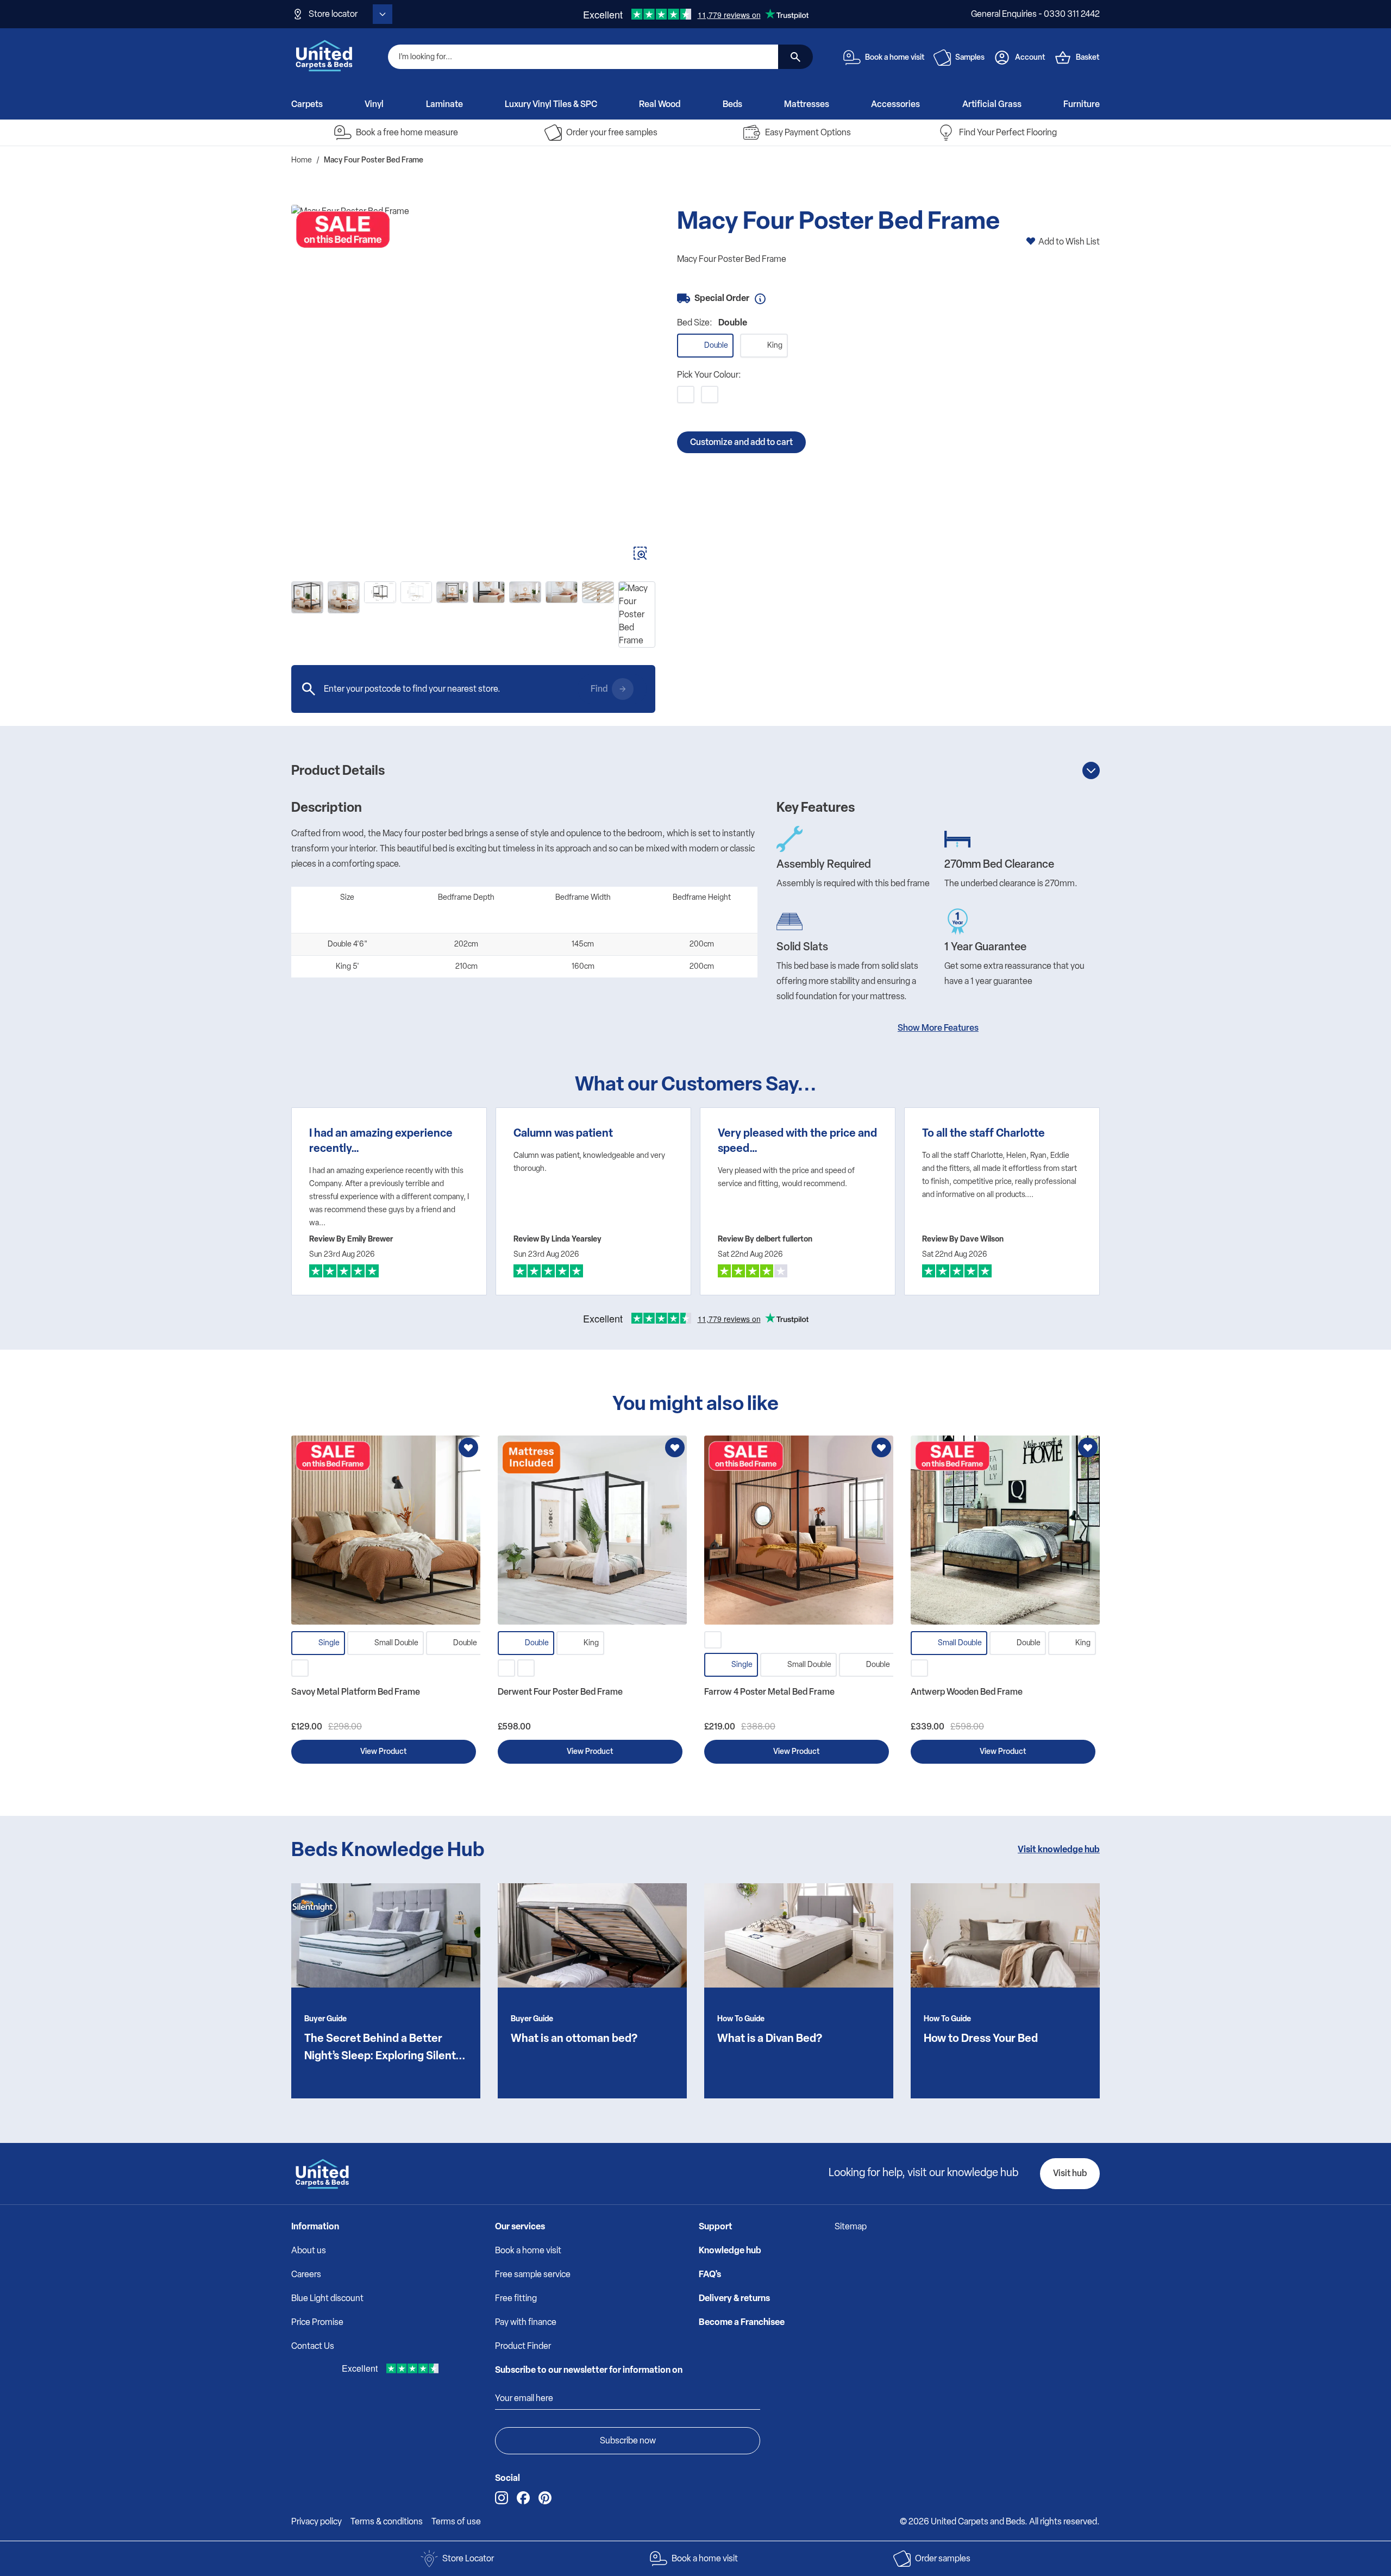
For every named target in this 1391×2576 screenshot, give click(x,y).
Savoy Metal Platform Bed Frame (356, 1692)
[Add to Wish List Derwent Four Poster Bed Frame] (675, 1447)
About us (309, 2250)
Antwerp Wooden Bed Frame (967, 1692)
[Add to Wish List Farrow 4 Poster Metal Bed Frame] (881, 1447)
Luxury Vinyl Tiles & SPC (551, 104)
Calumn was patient (563, 1133)
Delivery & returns (734, 2298)
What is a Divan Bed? (770, 2038)
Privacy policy (317, 2521)
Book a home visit (528, 2250)
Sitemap (851, 2226)
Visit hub (1070, 2173)
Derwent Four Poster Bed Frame (560, 1692)
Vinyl (374, 104)
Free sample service (533, 2274)
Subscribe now (628, 2440)
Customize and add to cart (741, 442)
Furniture (1082, 104)
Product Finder (523, 2346)
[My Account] (1002, 58)
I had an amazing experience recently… (381, 1140)
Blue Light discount (327, 2298)
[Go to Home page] (324, 55)
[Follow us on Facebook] (523, 2498)
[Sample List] (942, 58)
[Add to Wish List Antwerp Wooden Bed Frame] (1088, 1447)
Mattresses (807, 104)
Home (302, 160)
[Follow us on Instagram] (502, 2498)
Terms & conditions (387, 2521)
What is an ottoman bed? (574, 2038)
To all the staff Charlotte (983, 1133)
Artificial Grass (992, 104)
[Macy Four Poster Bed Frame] (473, 387)
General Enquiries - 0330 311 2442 (1035, 14)
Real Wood (660, 104)
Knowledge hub (730, 2250)
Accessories (895, 104)
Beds (732, 104)
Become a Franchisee (742, 2322)
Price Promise (317, 2322)
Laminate (444, 104)
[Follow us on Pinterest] (545, 2498)
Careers (306, 2274)
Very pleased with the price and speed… (797, 1140)
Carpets (307, 104)
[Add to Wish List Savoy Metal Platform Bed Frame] (468, 1447)
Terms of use (456, 2521)
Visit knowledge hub (1059, 1849)
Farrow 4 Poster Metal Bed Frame (769, 1692)
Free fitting (516, 2298)
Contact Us (313, 2346)
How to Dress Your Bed (981, 2038)
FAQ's (710, 2274)
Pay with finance (526, 2322)
